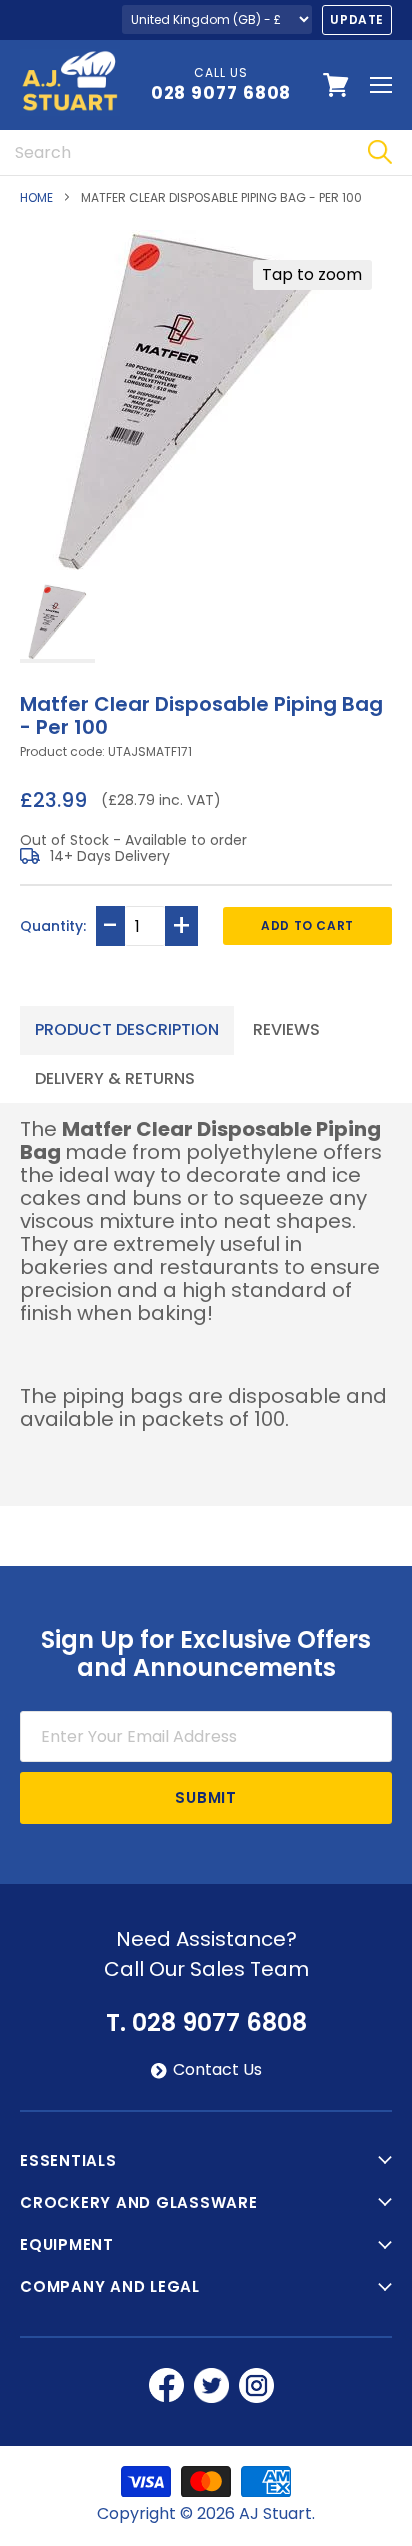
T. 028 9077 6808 (206, 2023)
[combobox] (173, 152)
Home (36, 198)
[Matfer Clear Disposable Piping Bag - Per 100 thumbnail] (57, 623)
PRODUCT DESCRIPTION (127, 1029)
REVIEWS (286, 1029)
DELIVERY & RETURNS (115, 1078)
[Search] (379, 152)
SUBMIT (206, 1797)
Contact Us (217, 2070)
